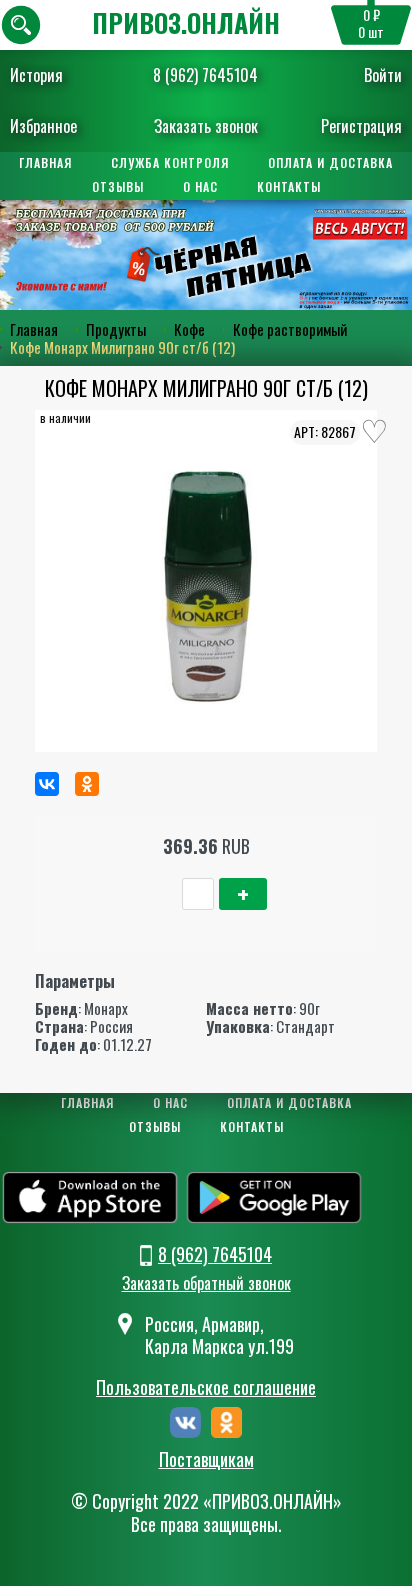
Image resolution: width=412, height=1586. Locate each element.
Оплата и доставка (330, 162)
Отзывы (118, 186)
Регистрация (361, 126)
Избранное (43, 126)
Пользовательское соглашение (206, 1387)
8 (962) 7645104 (205, 75)
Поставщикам (206, 1460)
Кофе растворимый (290, 329)
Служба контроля (170, 162)
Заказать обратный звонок (206, 1283)
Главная (45, 162)
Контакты (289, 186)
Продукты (116, 329)
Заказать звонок (206, 126)
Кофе (189, 329)
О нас (200, 186)
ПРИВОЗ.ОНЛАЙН (186, 22)
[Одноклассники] (87, 784)
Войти (383, 75)
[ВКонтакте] (47, 784)
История (36, 75)
